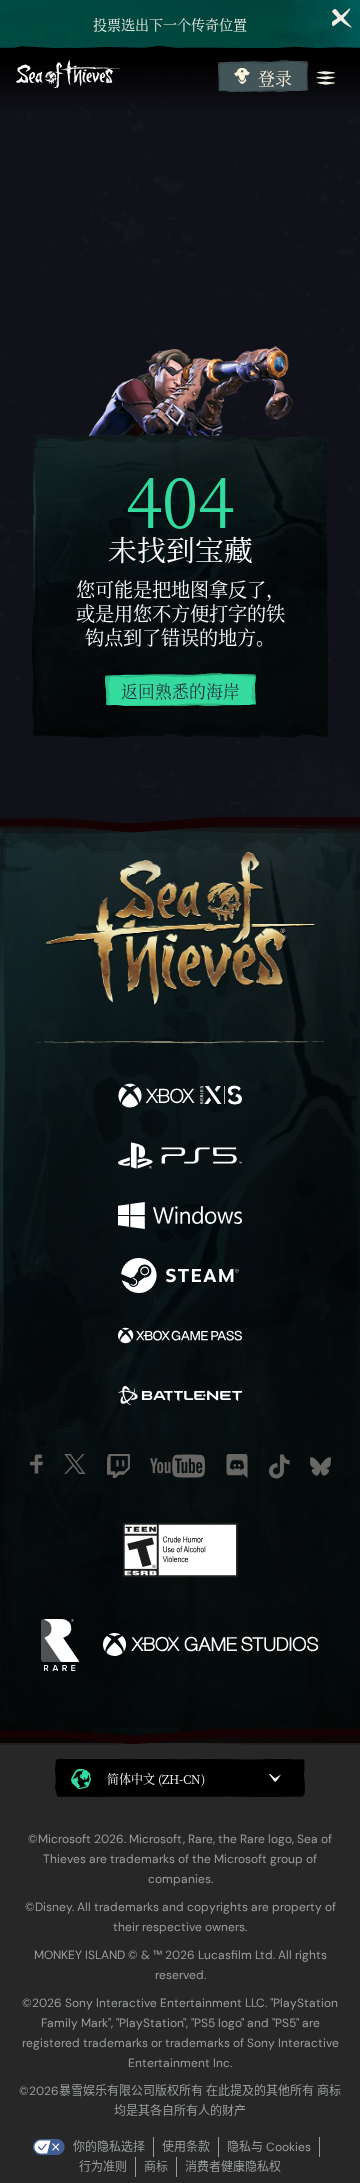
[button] (180, 1778)
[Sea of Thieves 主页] (113, 76)
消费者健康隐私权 (233, 2167)
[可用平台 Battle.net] (180, 1398)
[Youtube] (177, 1466)
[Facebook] (36, 1464)
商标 (156, 2167)
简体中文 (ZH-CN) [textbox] (156, 1778)
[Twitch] (118, 1466)
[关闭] (342, 18)
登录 (275, 78)
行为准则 (103, 2167)
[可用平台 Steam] (180, 1278)
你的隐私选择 (109, 2147)
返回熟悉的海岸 (180, 691)
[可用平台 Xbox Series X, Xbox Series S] (180, 1098)
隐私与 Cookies (269, 2147)
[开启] (326, 78)
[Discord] (237, 1466)
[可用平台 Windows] (180, 1218)
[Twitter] (75, 1464)
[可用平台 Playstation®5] (180, 1158)
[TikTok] (279, 1466)
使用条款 (186, 2147)
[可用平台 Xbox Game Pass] (180, 1338)
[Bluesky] (320, 1466)
